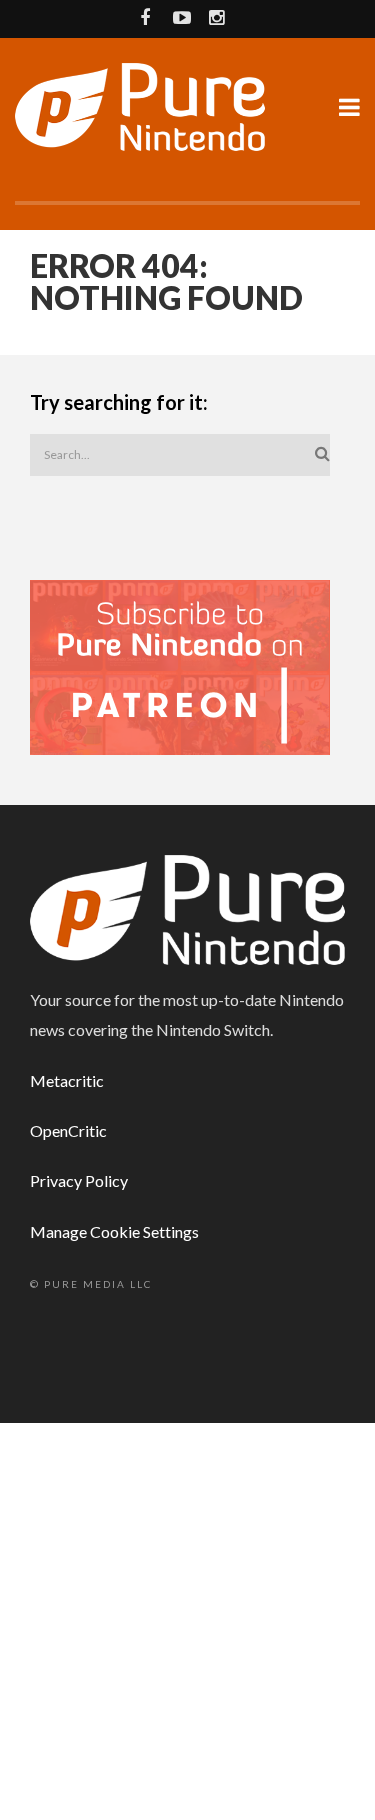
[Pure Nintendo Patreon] (180, 665)
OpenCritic (68, 1130)
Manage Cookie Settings (114, 1231)
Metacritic (67, 1080)
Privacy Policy (79, 1180)
